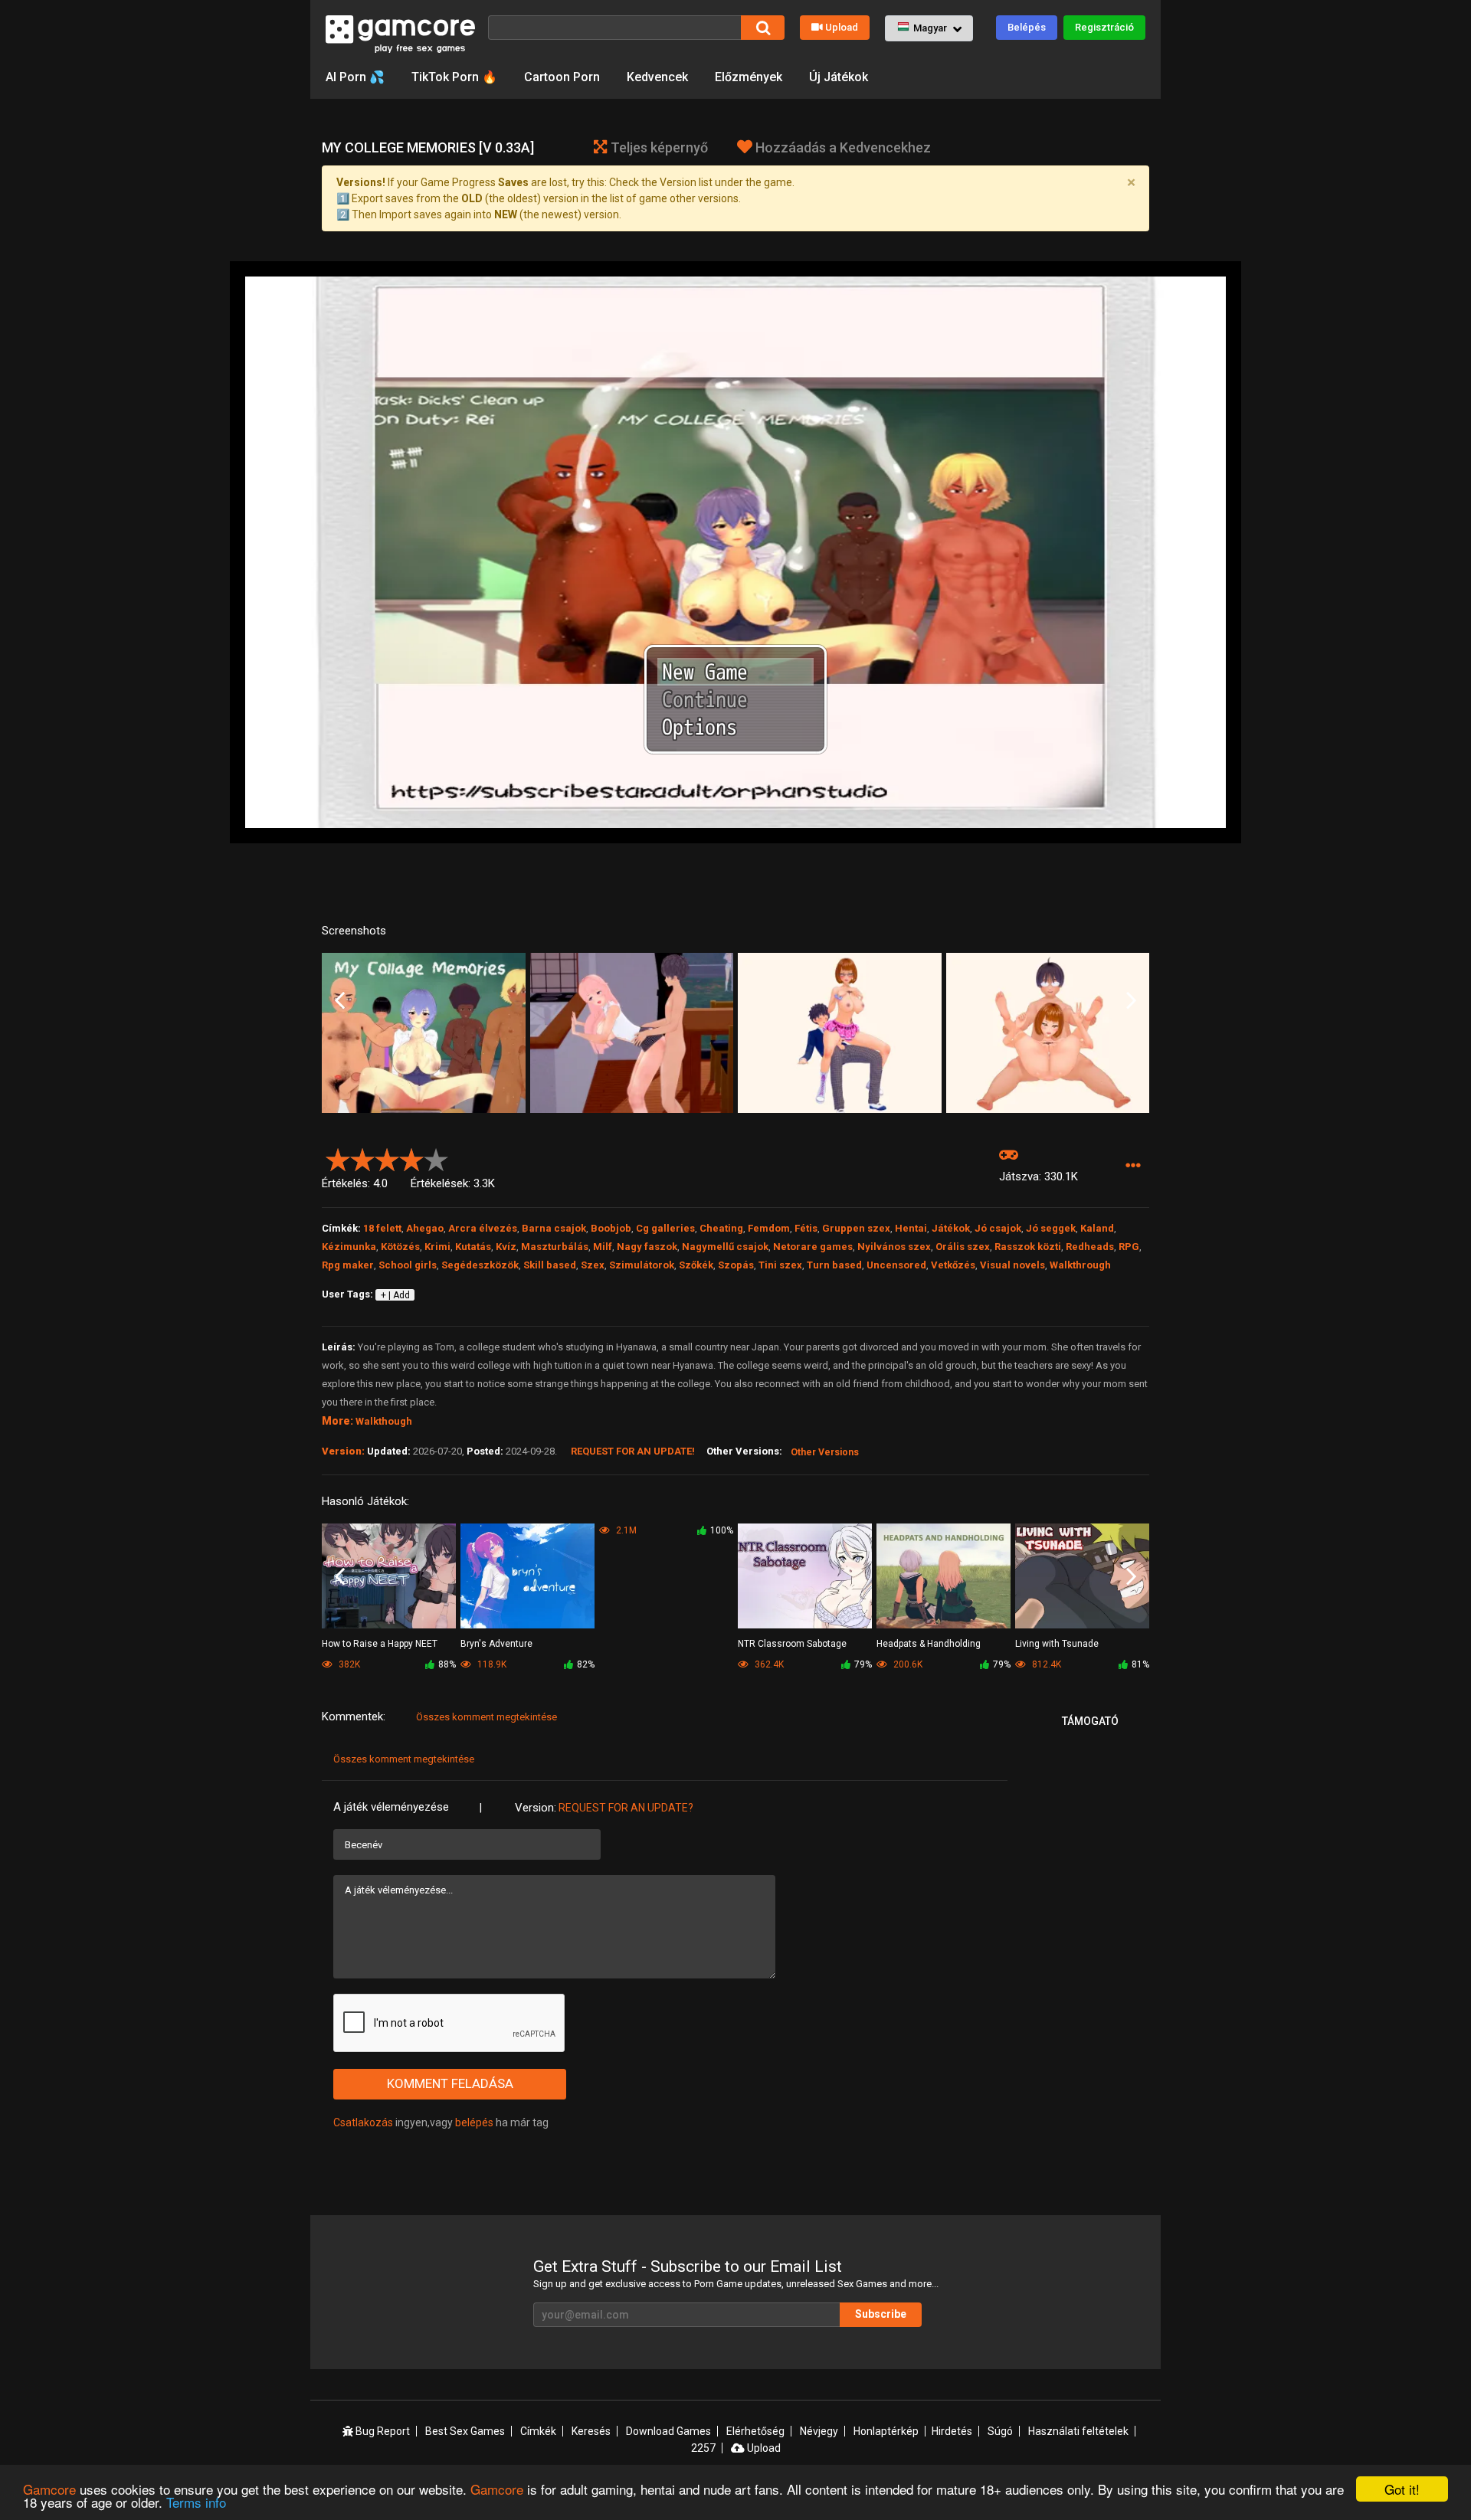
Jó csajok (998, 1228)
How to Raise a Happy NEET (380, 1644)
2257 (703, 2448)
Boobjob (611, 1228)
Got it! (1402, 2489)
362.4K (768, 1664)
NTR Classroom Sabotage (792, 1644)
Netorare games (813, 1247)
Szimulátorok (642, 1265)
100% (722, 1530)
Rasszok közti (1028, 1247)
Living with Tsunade (1057, 1644)
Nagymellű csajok (725, 1247)
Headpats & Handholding (929, 1644)
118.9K (491, 1664)
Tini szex (780, 1265)
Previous (340, 1001)
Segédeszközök (480, 1265)
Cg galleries (665, 1228)
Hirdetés (952, 2431)
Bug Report (382, 2431)
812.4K (1045, 1664)
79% (863, 1664)
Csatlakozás (363, 2122)
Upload (842, 27)
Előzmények (749, 77)
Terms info (196, 2502)
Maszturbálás (555, 1247)
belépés (474, 2122)
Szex (593, 1265)
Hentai (911, 1228)
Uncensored (896, 1265)
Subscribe (881, 2314)
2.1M (625, 1530)
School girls (408, 1265)
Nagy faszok (647, 1247)
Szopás (736, 1265)
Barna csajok (554, 1228)
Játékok (951, 1228)
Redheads (1090, 1247)
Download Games (668, 2431)
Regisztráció (1104, 27)
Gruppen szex (856, 1228)
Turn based (834, 1265)
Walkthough (384, 1421)
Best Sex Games (465, 2431)
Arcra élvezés (483, 1228)
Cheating (721, 1228)
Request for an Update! (633, 1451)
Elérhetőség (755, 2431)
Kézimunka (349, 1247)
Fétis (806, 1228)
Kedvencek (657, 77)
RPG (1129, 1247)
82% (586, 1664)
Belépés (1027, 27)
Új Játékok (839, 77)
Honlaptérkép (886, 2431)
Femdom (769, 1228)
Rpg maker (348, 1265)
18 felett (382, 1228)
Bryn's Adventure (496, 1644)
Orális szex (963, 1247)
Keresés (591, 2431)
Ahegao (425, 1228)
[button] (929, 28)
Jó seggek (1051, 1228)
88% (447, 1664)
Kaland (1097, 1228)
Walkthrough (1080, 1265)
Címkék (538, 2431)
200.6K (907, 1664)
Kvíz (506, 1247)
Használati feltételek (1078, 2431)
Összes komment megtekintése (487, 1717)
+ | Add (395, 1295)
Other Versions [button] (825, 1452)
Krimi (437, 1247)
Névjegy (819, 2431)
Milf (603, 1247)
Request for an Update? (626, 1808)
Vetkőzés (953, 1265)
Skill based (550, 1265)
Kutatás (473, 1247)
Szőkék (696, 1265)
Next (1131, 1001)
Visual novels (1012, 1265)
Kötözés (400, 1247)
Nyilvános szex (894, 1247)
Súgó (1000, 2431)
